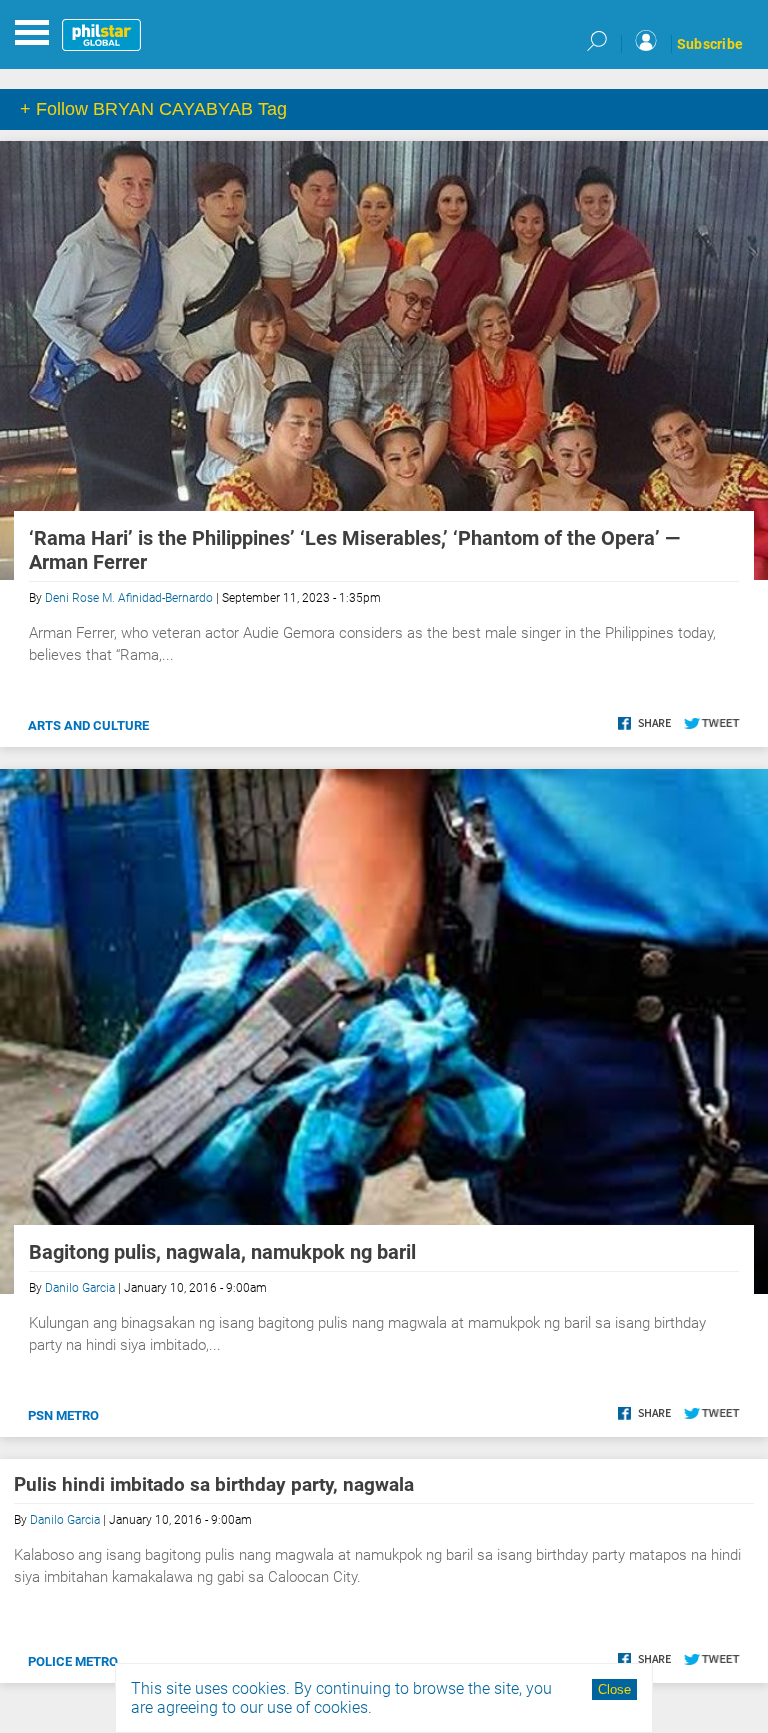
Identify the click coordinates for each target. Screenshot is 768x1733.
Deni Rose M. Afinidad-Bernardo (129, 598)
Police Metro (73, 1661)
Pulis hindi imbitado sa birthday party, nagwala (214, 1484)
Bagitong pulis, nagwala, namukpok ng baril (222, 1252)
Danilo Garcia (80, 1288)
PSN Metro (63, 1415)
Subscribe (710, 44)
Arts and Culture (88, 725)
